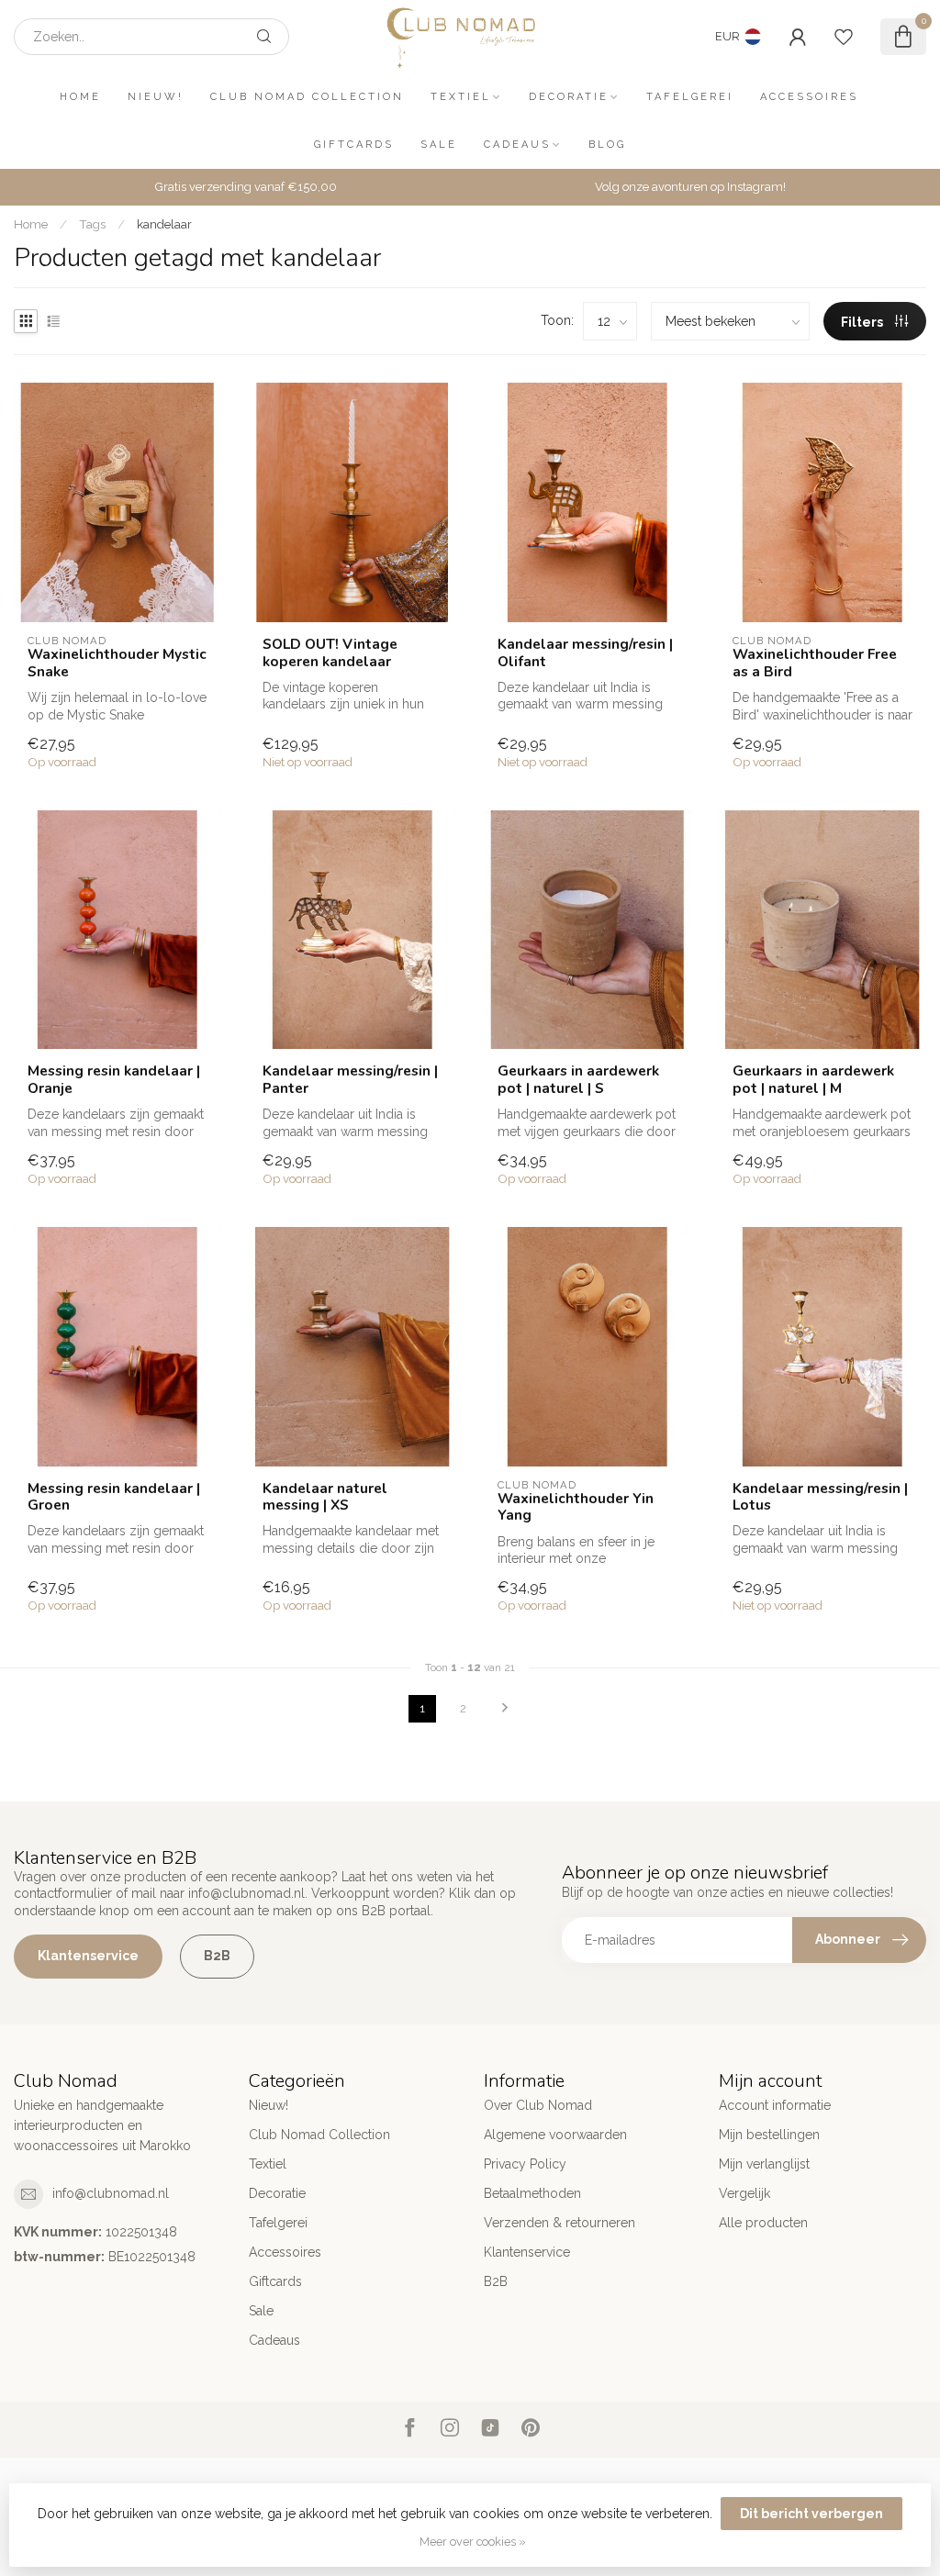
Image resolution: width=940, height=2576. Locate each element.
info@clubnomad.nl (111, 2193)
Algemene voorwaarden (555, 2135)
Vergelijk (744, 2193)
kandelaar (164, 224)
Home (80, 97)
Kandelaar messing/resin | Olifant (585, 653)
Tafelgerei (690, 97)
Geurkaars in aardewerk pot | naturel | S (578, 1080)
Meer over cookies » (473, 2542)
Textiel (461, 97)
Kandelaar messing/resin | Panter (350, 1080)
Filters (863, 322)
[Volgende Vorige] (505, 1709)
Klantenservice (88, 1956)
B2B (217, 1956)
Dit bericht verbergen (811, 2514)
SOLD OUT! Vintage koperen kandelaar (330, 653)
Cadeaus (517, 145)
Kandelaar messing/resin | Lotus (820, 1497)
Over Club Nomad (538, 2105)
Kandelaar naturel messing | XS (325, 1497)
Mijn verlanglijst (764, 2164)
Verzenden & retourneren (560, 2223)
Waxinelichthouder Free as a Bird (815, 663)
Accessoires (809, 97)
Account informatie (775, 2105)
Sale (439, 145)
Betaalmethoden (532, 2193)
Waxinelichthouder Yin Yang (576, 1507)
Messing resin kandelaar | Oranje (114, 1080)
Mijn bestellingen (769, 2135)
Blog (607, 145)
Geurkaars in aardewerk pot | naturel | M (813, 1080)
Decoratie (569, 97)
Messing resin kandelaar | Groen (114, 1497)
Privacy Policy (525, 2164)
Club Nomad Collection (307, 97)
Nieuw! (156, 97)
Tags (92, 224)
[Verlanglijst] (844, 37)
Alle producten (763, 2223)
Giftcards (354, 145)
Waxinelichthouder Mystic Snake (117, 663)
